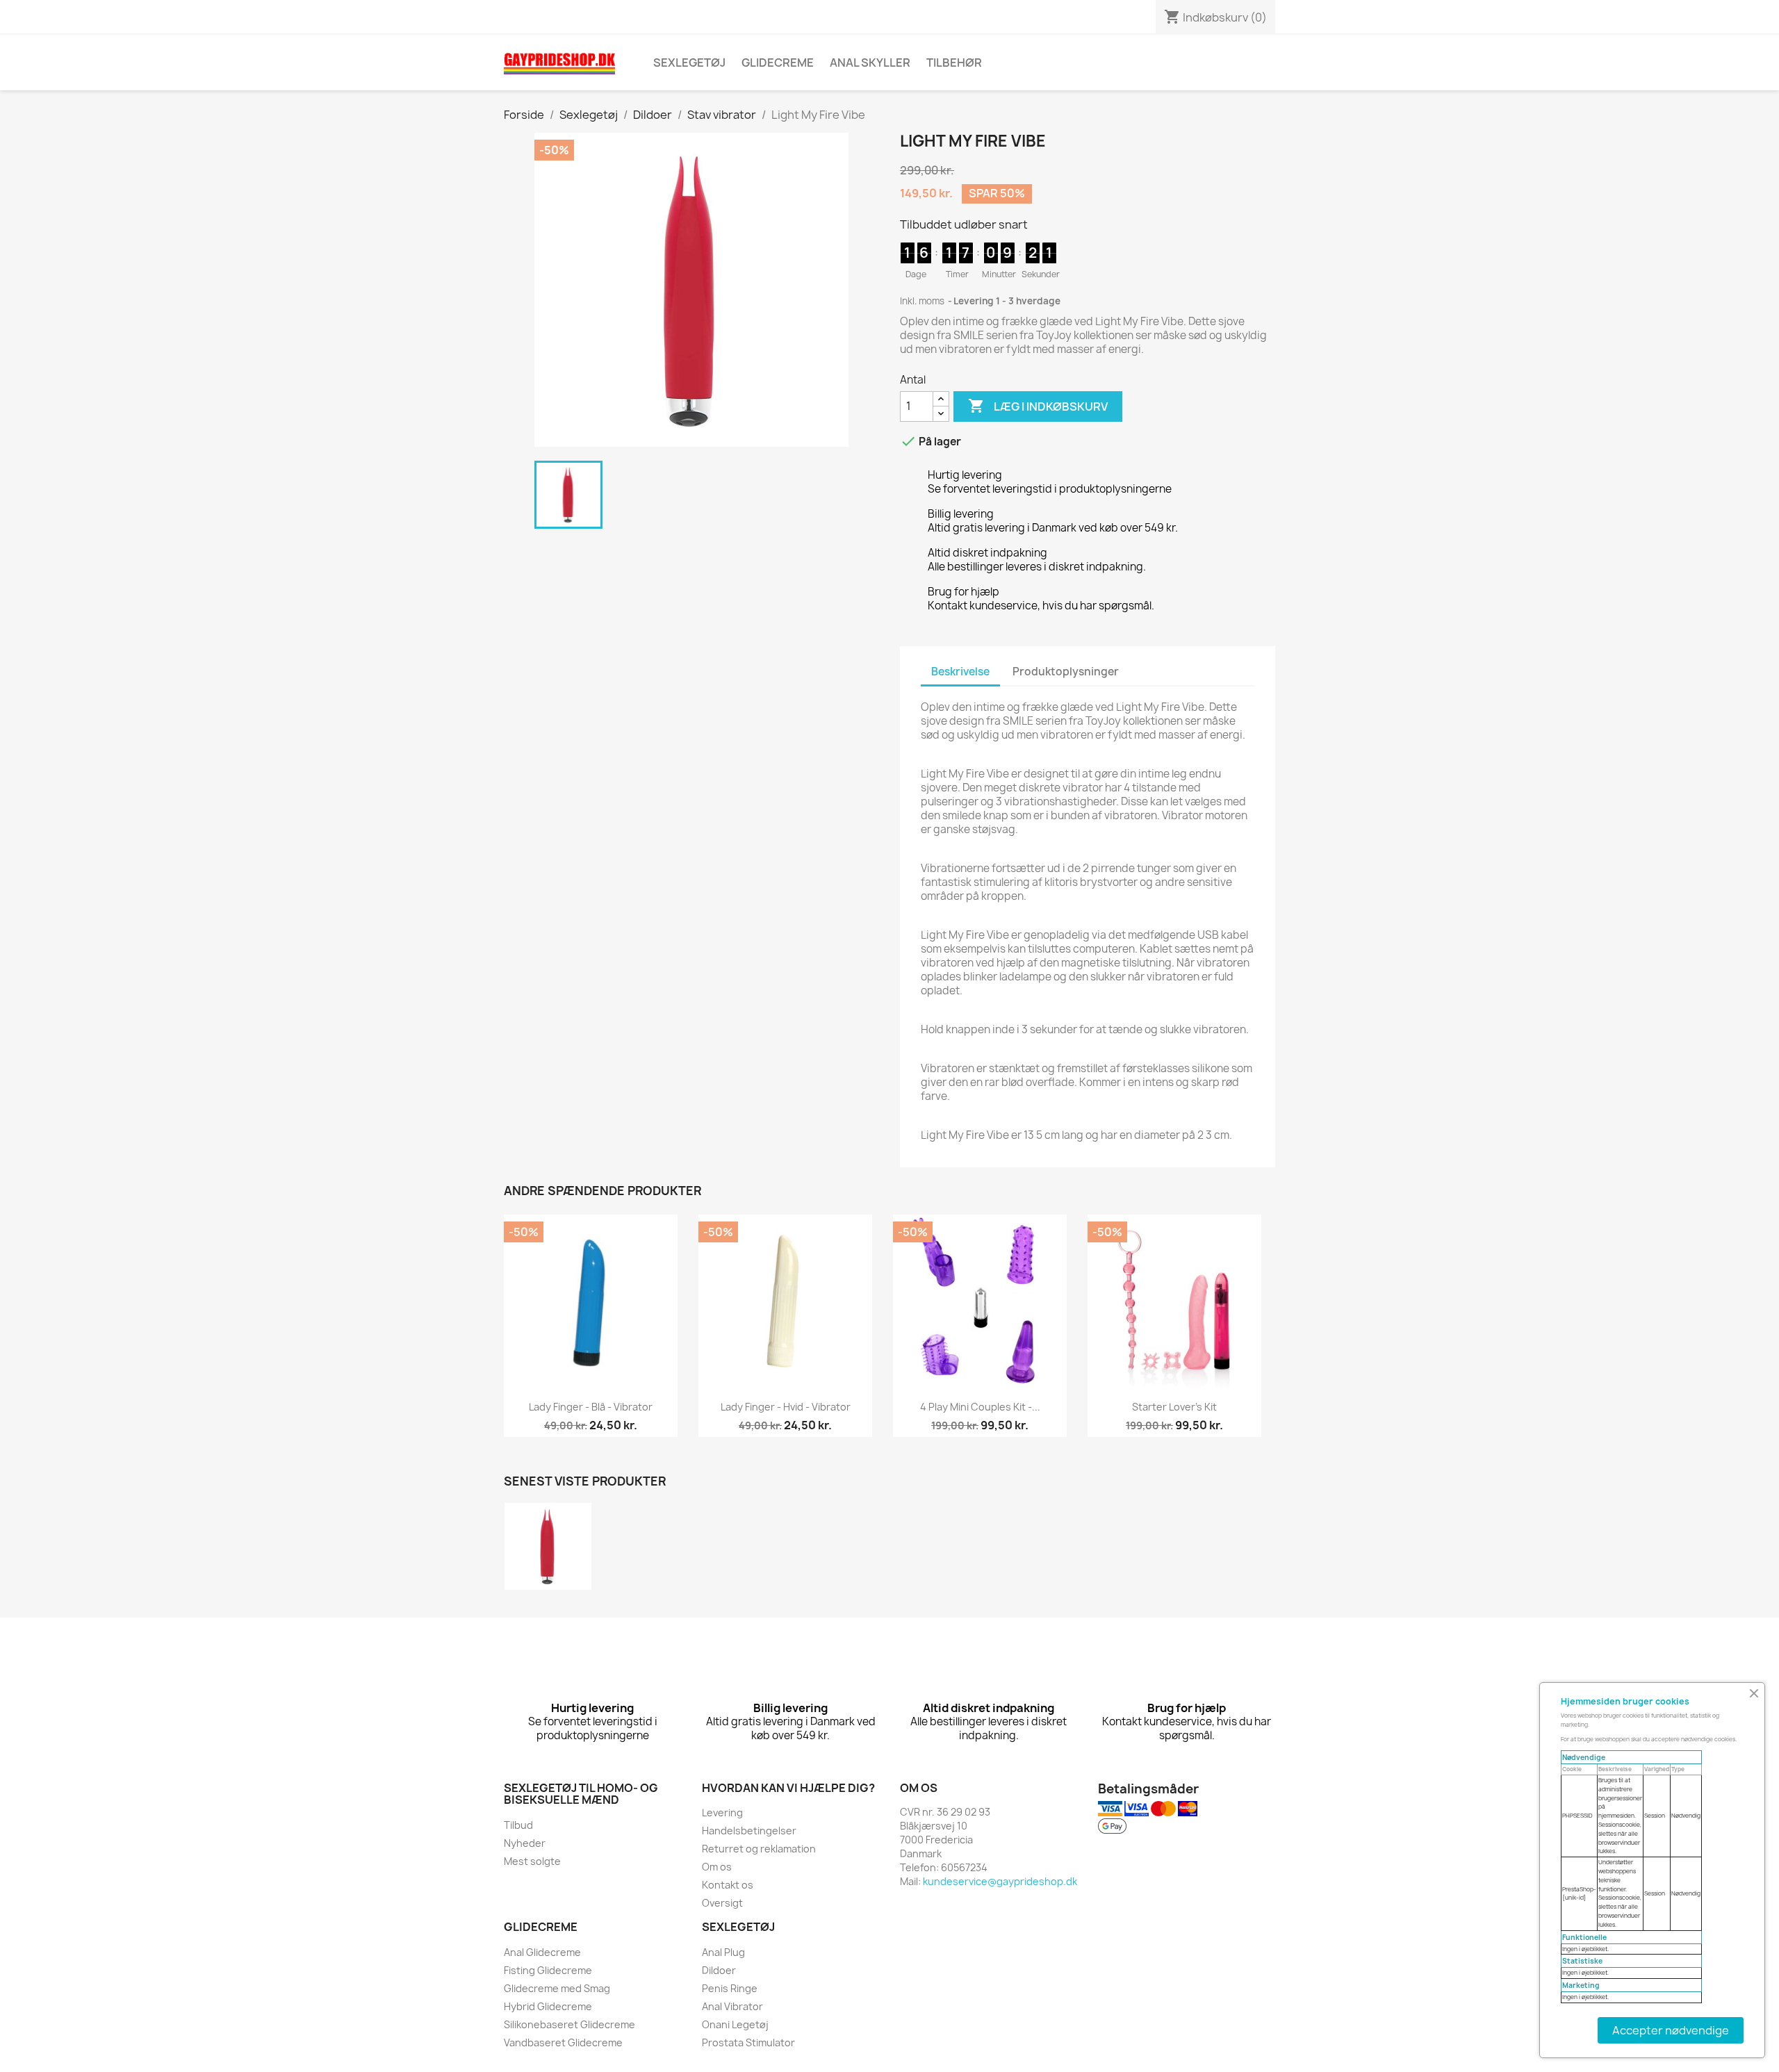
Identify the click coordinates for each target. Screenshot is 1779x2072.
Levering (722, 1812)
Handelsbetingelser (749, 1831)
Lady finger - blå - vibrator (591, 1407)
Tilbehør (954, 63)
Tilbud (518, 1825)
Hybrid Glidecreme (548, 2006)
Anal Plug (723, 1952)
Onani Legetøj (735, 2024)
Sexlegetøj (689, 63)
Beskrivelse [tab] (960, 672)
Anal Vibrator (732, 2006)
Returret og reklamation (759, 1849)
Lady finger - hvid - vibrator (786, 1407)
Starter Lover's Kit (1174, 1407)
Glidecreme (778, 63)
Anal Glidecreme (542, 1952)
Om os (717, 1867)
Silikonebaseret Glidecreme (569, 2024)
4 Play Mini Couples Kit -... (980, 1407)
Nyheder (525, 1843)
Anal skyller (870, 63)
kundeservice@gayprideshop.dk (1000, 1881)
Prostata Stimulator (748, 2042)
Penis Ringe (730, 1988)
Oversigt (722, 1903)
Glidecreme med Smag (557, 1988)
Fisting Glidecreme (548, 1970)
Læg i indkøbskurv (1038, 406)
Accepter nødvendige (1671, 2030)
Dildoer (719, 1970)
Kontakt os (728, 1885)
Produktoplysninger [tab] (1066, 672)
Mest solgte (532, 1861)
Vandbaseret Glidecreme (563, 2042)
